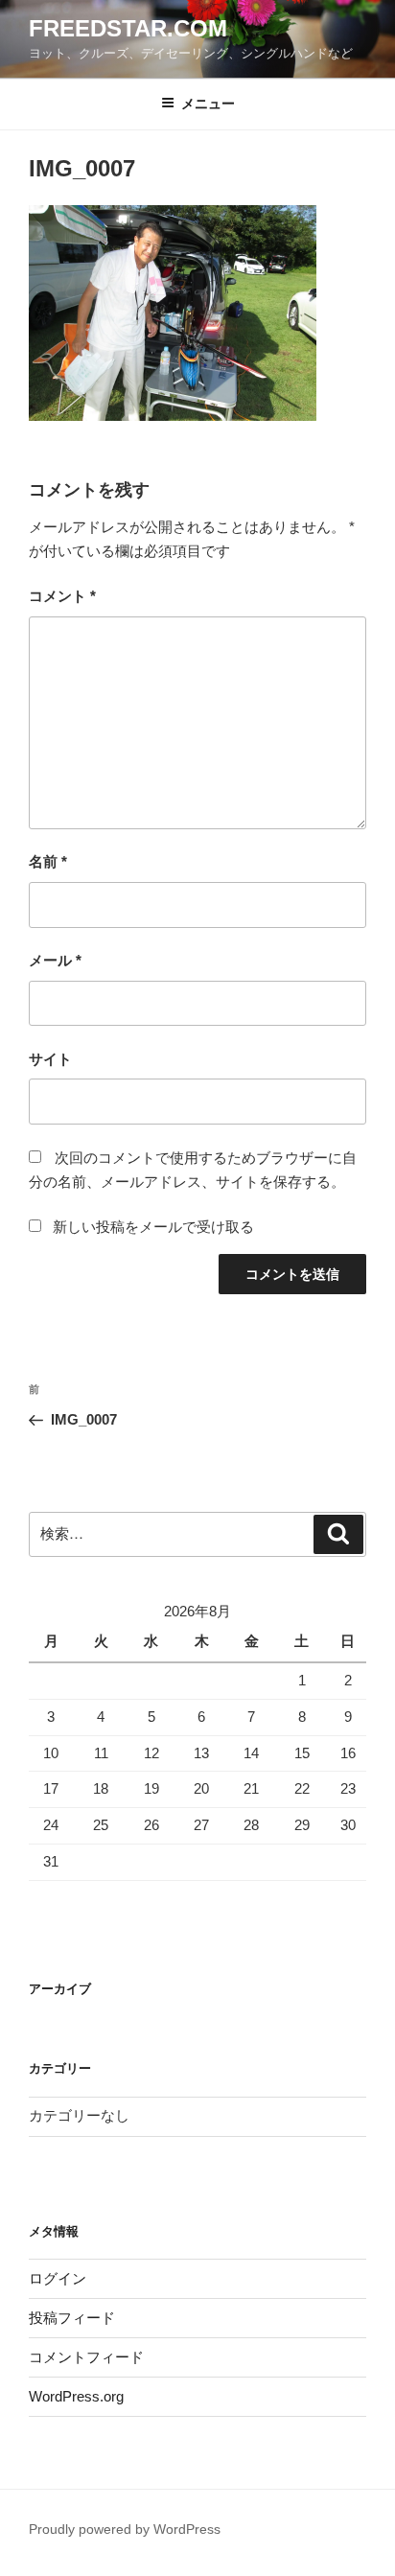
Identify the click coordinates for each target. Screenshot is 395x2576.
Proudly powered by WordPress (125, 2529)
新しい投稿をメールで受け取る (153, 1227)
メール (55, 960)
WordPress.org (76, 2396)
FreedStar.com (128, 28)
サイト (50, 1059)
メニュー (208, 104)
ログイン (58, 2278)
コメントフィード (86, 2357)
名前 (48, 861)
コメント (62, 596)
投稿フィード (72, 2318)
